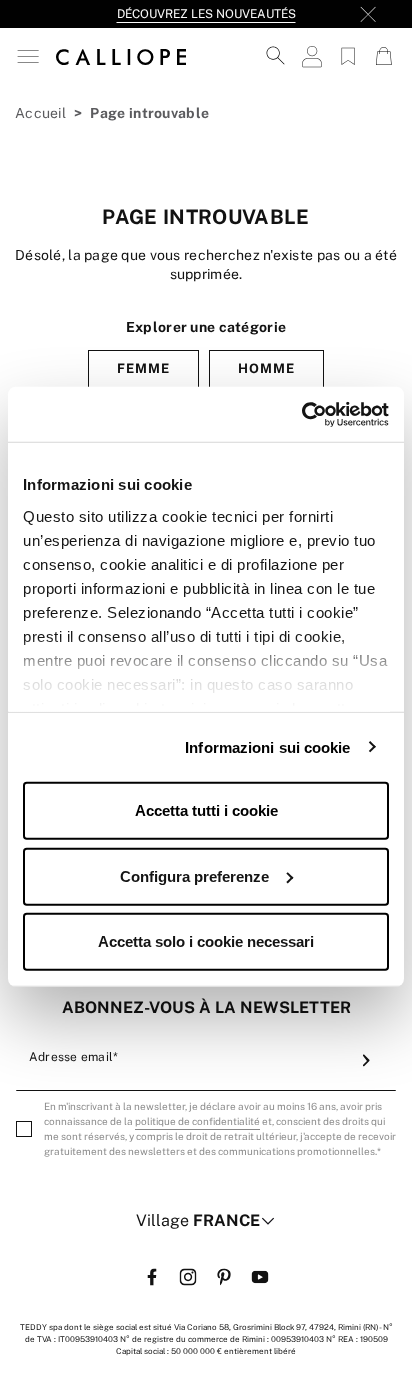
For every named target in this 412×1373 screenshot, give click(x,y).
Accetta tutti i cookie (206, 810)
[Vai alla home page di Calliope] (121, 56)
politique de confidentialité (197, 1121)
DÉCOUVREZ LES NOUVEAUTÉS (206, 14)
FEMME (143, 368)
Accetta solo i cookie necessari (206, 941)
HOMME (266, 368)
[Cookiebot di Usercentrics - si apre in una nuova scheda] (301, 414)
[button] (28, 56)
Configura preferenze (194, 875)
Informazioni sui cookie (267, 746)
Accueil (40, 113)
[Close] (368, 14)
